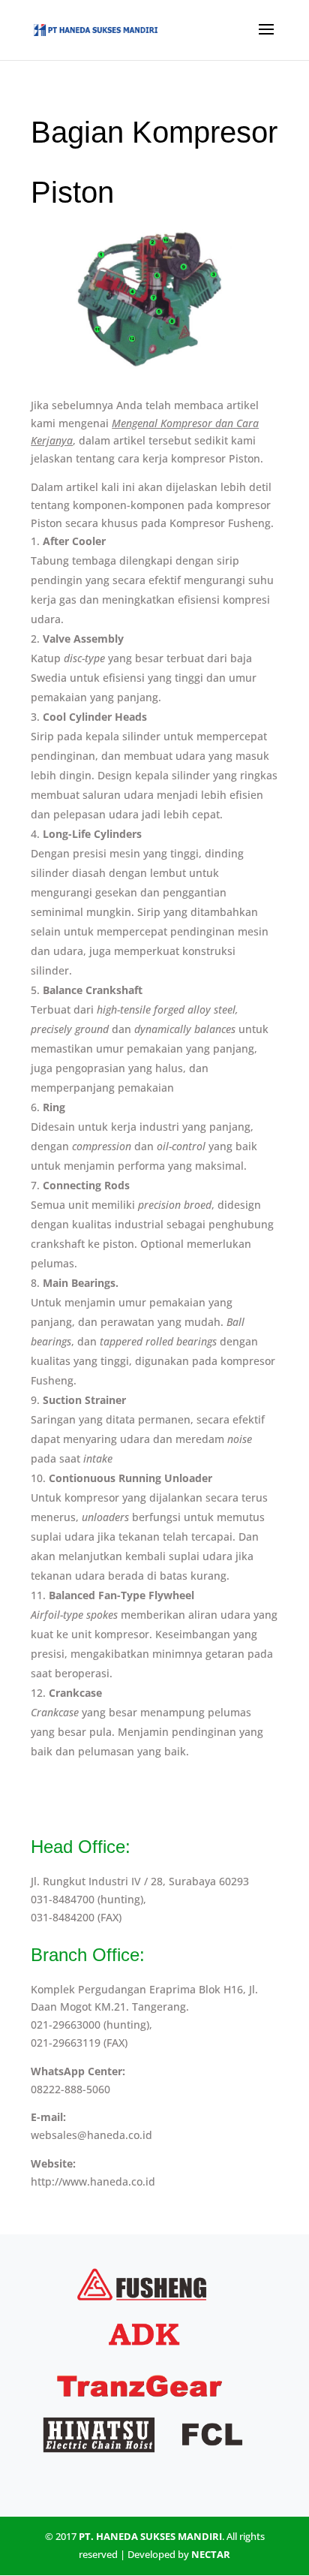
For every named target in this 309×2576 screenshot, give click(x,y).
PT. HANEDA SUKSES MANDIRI (150, 2536)
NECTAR (211, 2554)
